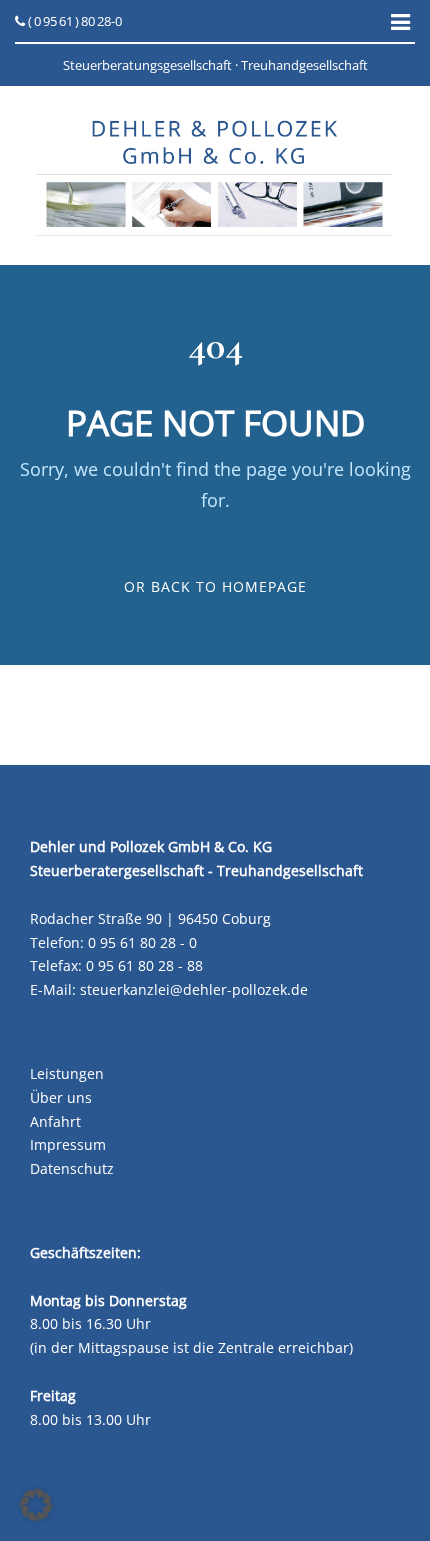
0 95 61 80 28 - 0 (142, 942)
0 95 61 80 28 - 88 (144, 965)
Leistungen (67, 1073)
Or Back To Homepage (215, 586)
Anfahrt (55, 1121)
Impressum (68, 1144)
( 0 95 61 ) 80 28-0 (73, 21)
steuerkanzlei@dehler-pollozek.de (194, 989)
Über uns (61, 1097)
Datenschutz (72, 1168)
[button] (36, 1505)
